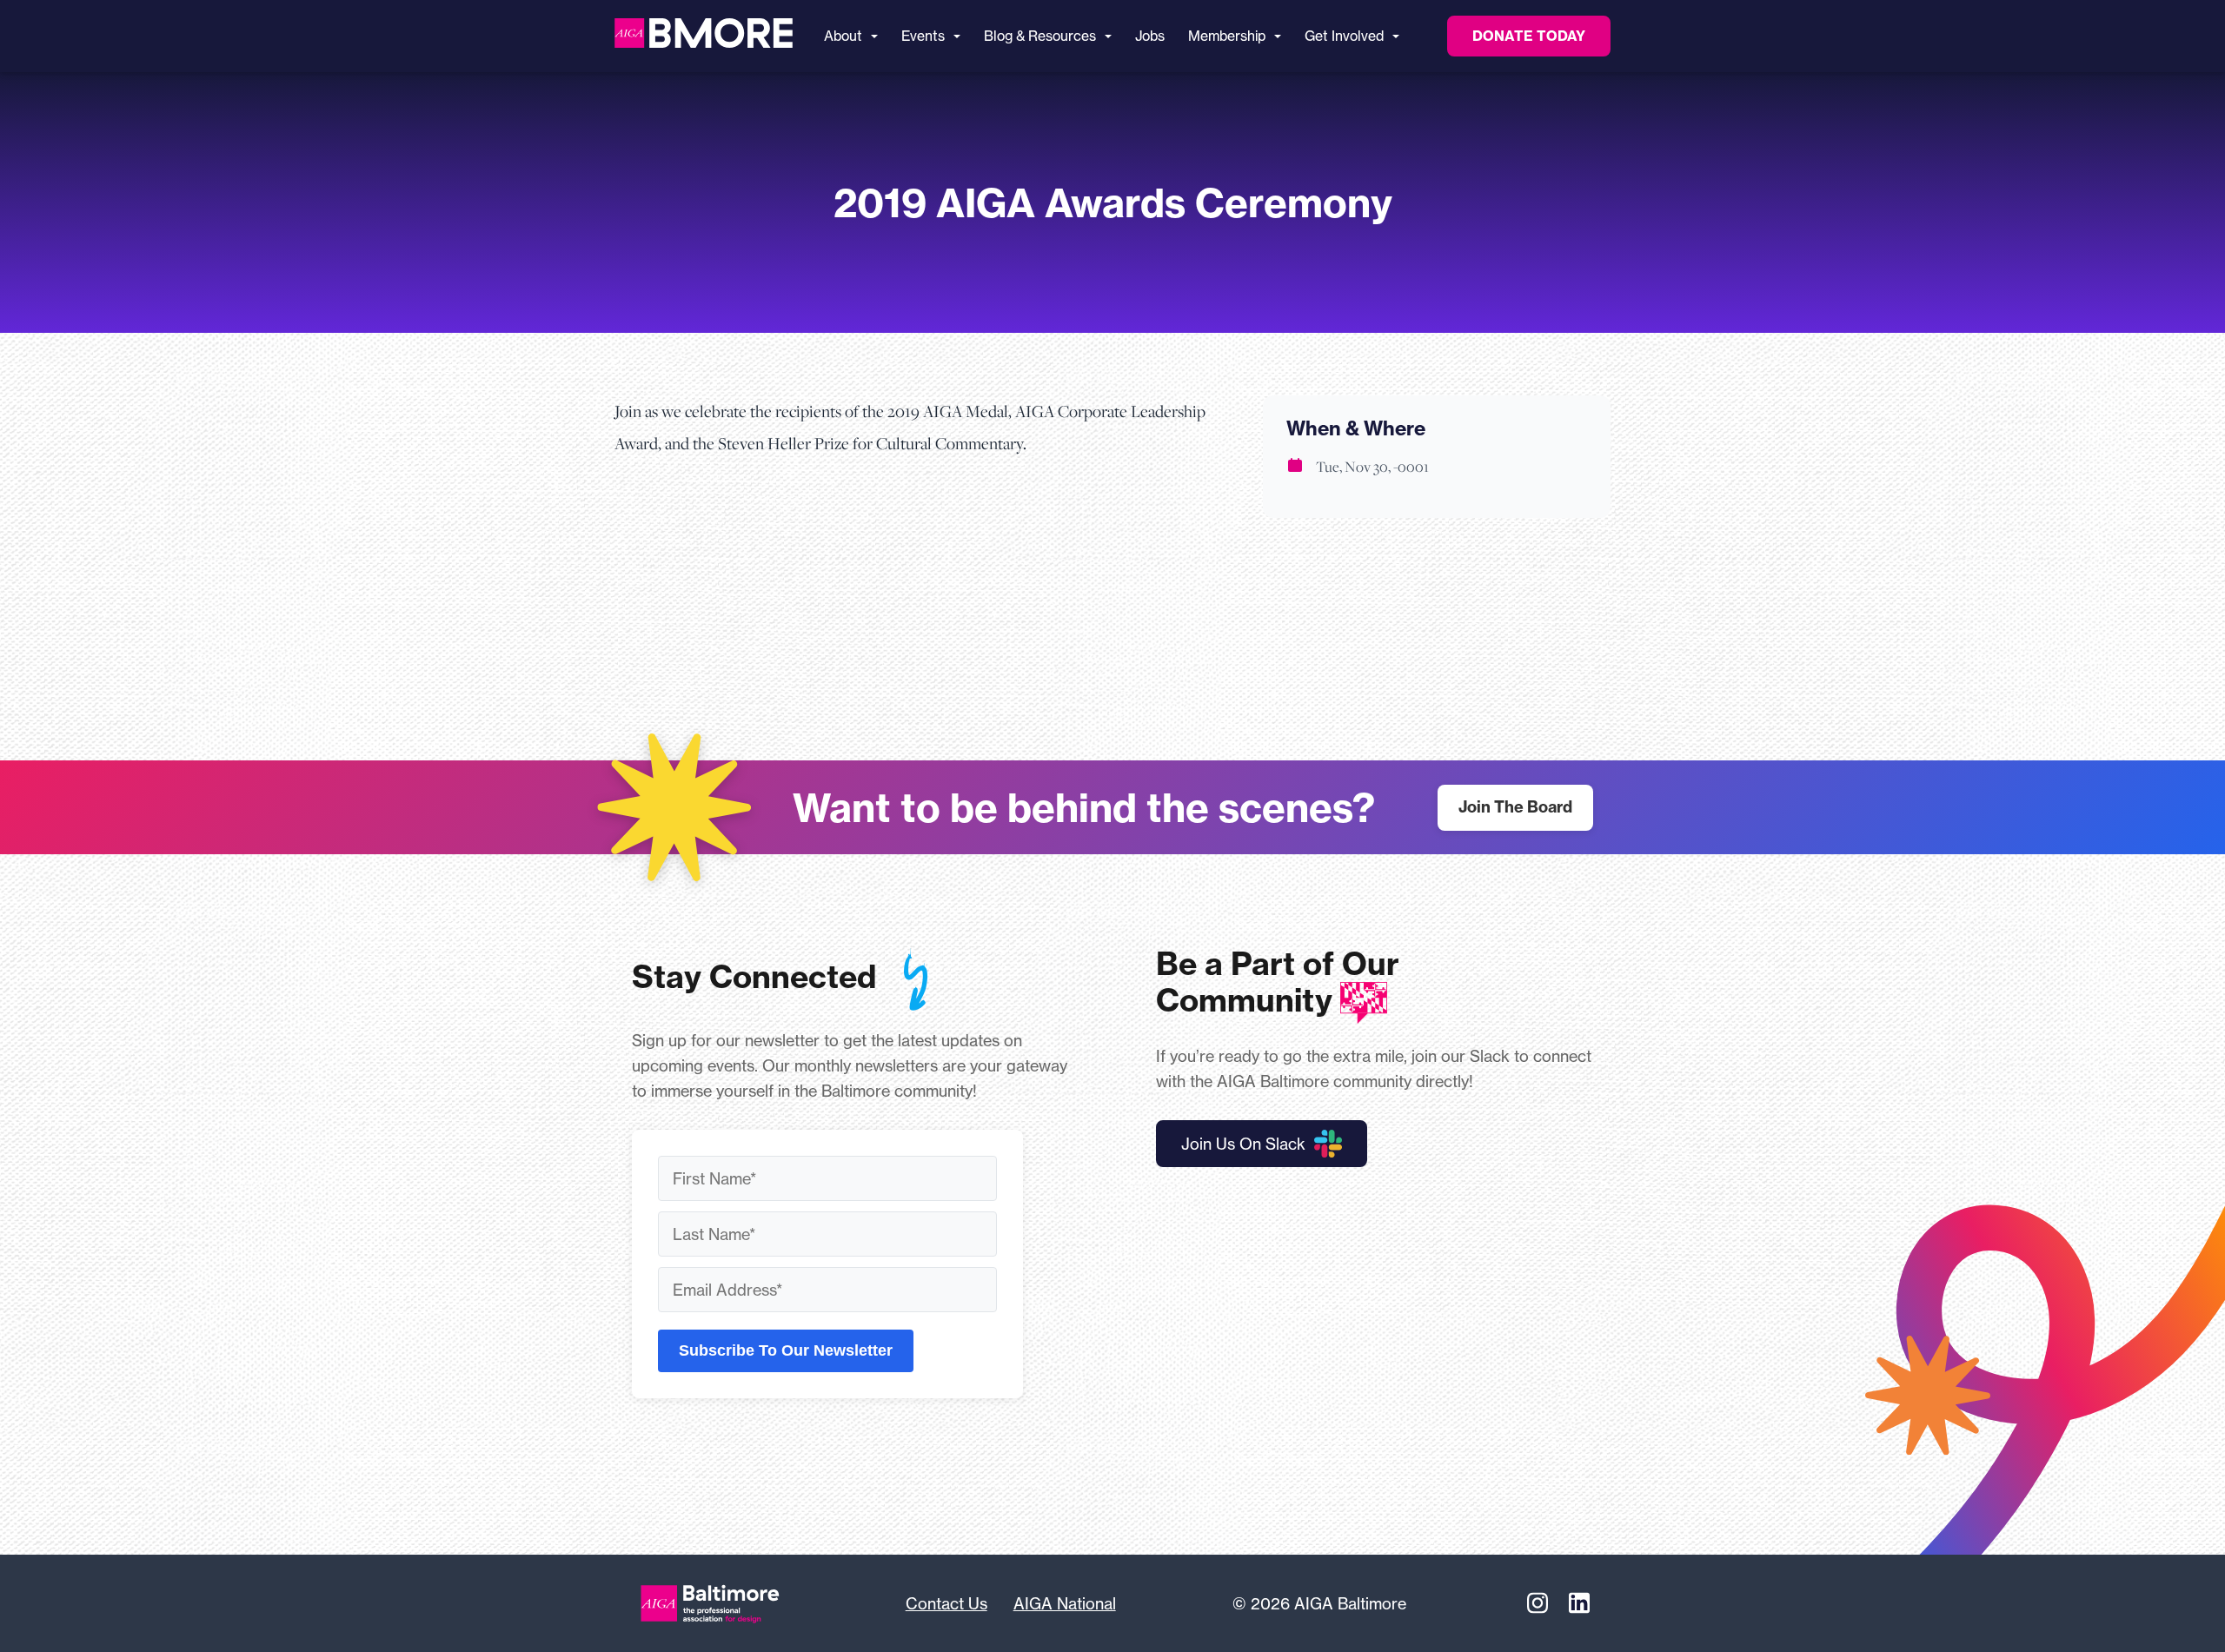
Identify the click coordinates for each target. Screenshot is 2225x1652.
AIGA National (1065, 1603)
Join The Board (1515, 807)
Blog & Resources (1040, 36)
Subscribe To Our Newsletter (786, 1350)
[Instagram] (1538, 1603)
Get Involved (1344, 36)
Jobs (1150, 36)
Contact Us (946, 1603)
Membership (1227, 36)
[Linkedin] (1579, 1603)
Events (923, 36)
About (843, 36)
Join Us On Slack (1243, 1144)
